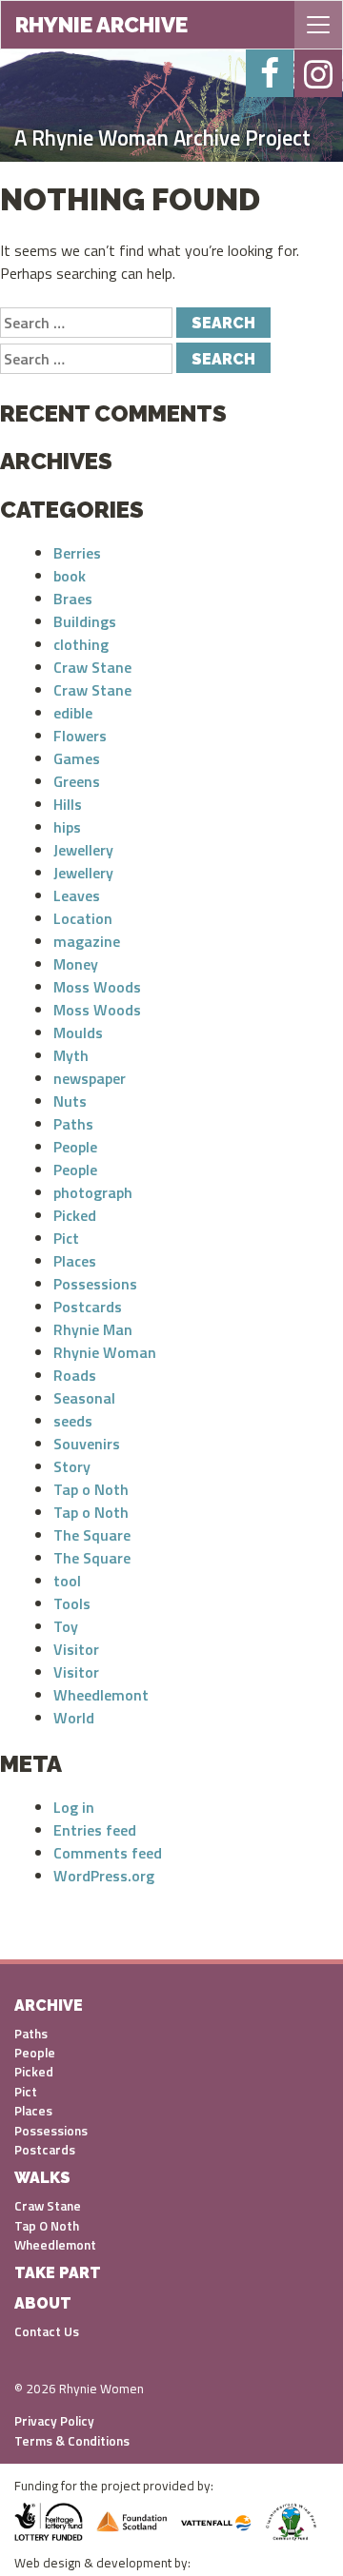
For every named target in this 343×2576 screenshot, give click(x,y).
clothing (81, 644)
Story (72, 1466)
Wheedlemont (101, 1695)
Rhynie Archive (101, 25)
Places (75, 1261)
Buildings (85, 621)
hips (67, 827)
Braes (73, 599)
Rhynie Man (93, 1329)
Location (83, 918)
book (70, 576)
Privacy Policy (54, 2421)
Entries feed (95, 1830)
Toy (66, 1626)
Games (77, 758)
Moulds (78, 1032)
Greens (77, 781)
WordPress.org (104, 1876)
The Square (92, 1535)
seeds (73, 1421)
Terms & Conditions (72, 2441)
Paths (73, 1124)
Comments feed (108, 1853)
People (75, 1147)
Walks (42, 2178)
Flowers (80, 736)
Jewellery (83, 850)
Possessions (95, 1284)
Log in (74, 1807)
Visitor (76, 1649)
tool (67, 1581)
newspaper (90, 1078)
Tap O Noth (47, 2226)
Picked (75, 1215)
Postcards (88, 1307)
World (74, 1718)
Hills (68, 804)
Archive (49, 2006)
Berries (77, 553)
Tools (72, 1603)
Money (76, 964)
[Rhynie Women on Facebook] (270, 73)
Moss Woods (97, 987)
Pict (66, 1238)
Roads (75, 1375)
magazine (87, 941)
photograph (93, 1192)
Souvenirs (87, 1444)
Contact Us (47, 2331)
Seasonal (84, 1398)
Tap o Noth (91, 1489)
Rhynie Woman (105, 1352)
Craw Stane (92, 667)
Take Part (58, 2273)
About (43, 2303)
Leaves (77, 895)
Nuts (70, 1101)
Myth (71, 1055)
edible (73, 713)
